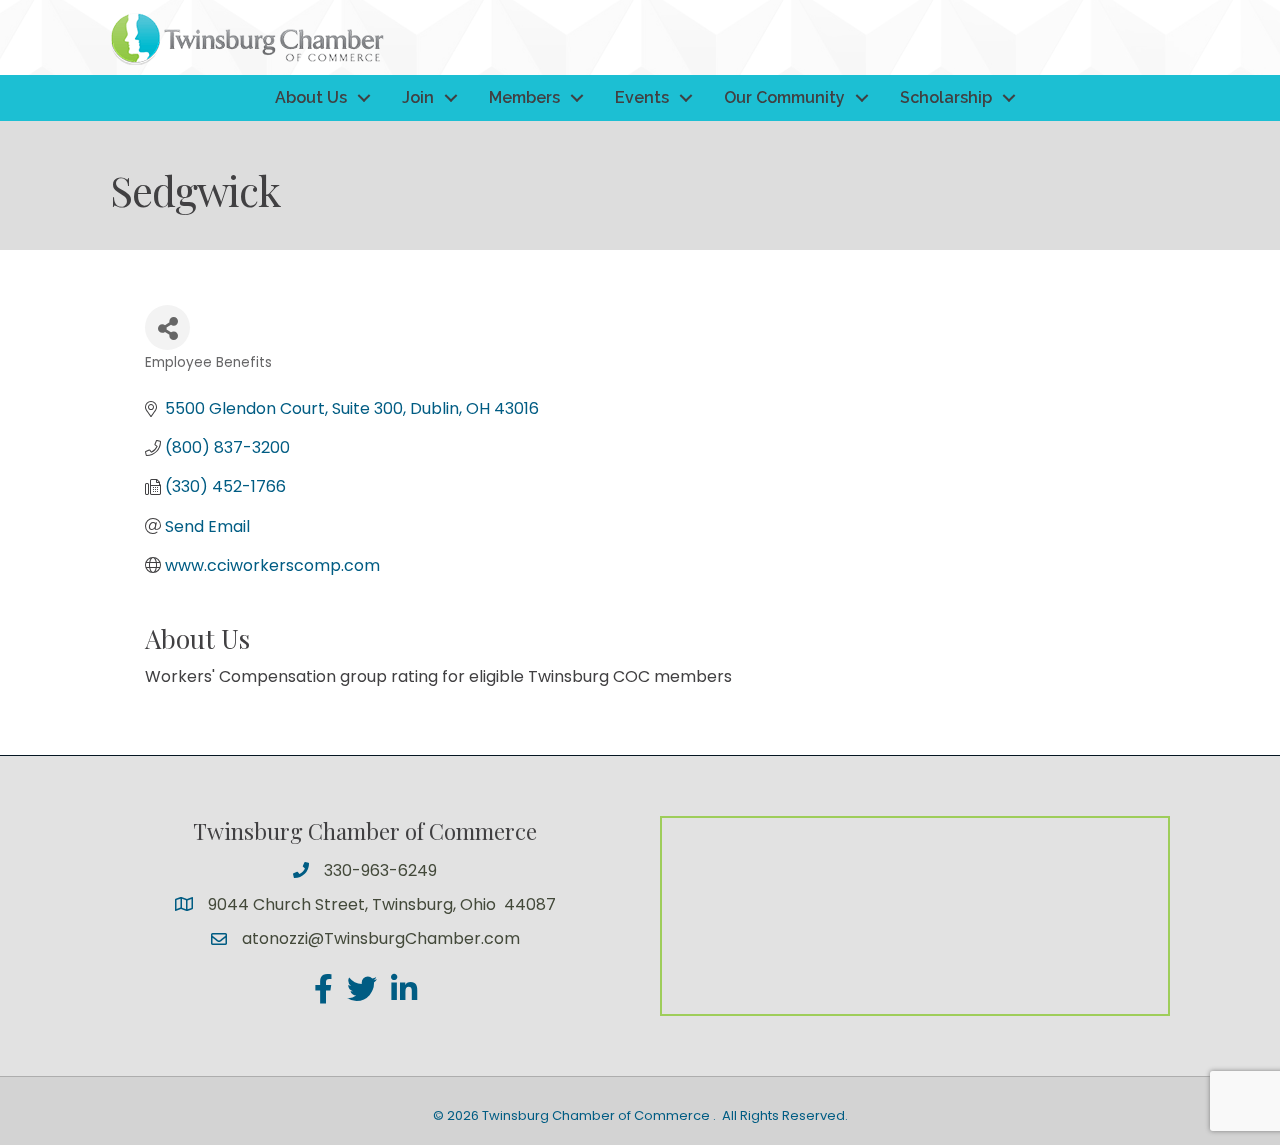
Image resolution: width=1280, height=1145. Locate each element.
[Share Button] (167, 327)
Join (418, 97)
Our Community (784, 97)
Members (524, 97)
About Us (311, 97)
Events (642, 97)
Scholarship (946, 97)
